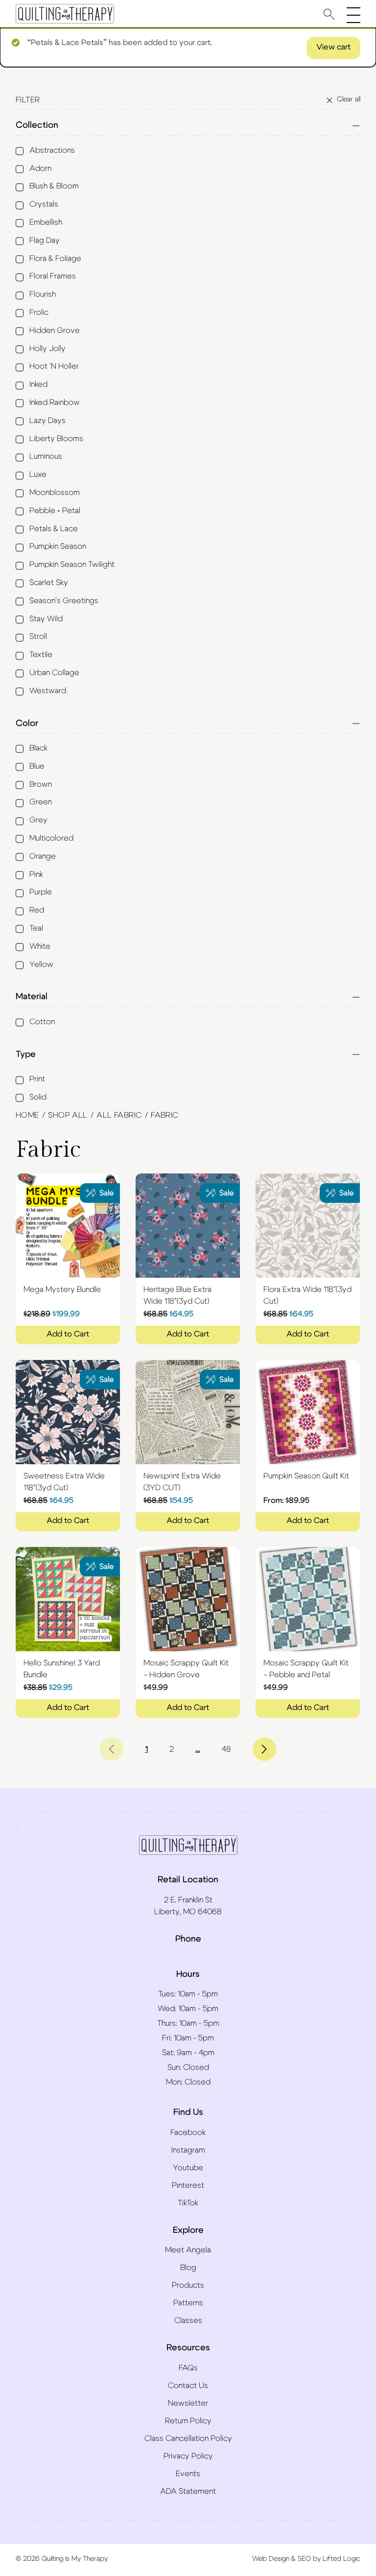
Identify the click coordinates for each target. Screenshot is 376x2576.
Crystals (44, 204)
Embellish (46, 222)
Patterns (188, 2303)
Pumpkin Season (58, 546)
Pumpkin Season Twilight (72, 564)
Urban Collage (54, 673)
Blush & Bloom (54, 186)
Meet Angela (188, 2250)
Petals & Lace (54, 529)
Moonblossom (55, 492)
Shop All (68, 1115)
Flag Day (45, 240)
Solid (38, 1097)
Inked (38, 384)
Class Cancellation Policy (188, 2438)
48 (226, 1749)
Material (32, 997)
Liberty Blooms (56, 439)
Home (27, 1115)
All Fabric (119, 1115)
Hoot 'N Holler (54, 366)
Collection (37, 125)
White (40, 946)
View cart (333, 47)
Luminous (46, 456)
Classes (188, 2320)
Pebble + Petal (55, 511)
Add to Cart (68, 1334)
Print (37, 1079)
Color (27, 724)
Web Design (271, 2559)
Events (188, 2474)
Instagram (188, 2150)
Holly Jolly (47, 349)
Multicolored (51, 838)
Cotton (42, 1022)
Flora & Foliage (55, 258)
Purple (41, 892)
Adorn (40, 168)
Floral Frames (53, 276)
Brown (41, 784)
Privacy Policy (188, 2456)
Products (188, 2285)
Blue (37, 766)
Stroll (38, 636)
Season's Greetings (64, 601)
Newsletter (188, 2403)
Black (38, 748)
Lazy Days (47, 421)
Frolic (39, 312)
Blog (188, 2268)
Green (41, 802)
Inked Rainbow (55, 402)
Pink (36, 874)
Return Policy (188, 2421)
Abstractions (52, 150)
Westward (48, 691)
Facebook (188, 2132)
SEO (304, 2559)
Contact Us (188, 2386)
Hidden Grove (55, 330)
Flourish (43, 294)
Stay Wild (46, 619)
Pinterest (188, 2185)
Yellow (41, 964)
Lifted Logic (341, 2559)
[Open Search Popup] (329, 14)
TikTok (188, 2203)
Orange (43, 856)
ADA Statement (188, 2491)
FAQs (188, 2368)
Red (37, 910)
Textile (41, 655)
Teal (36, 928)
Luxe (38, 474)
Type (26, 1054)
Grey (38, 820)
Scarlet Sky (49, 583)
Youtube (188, 2168)
